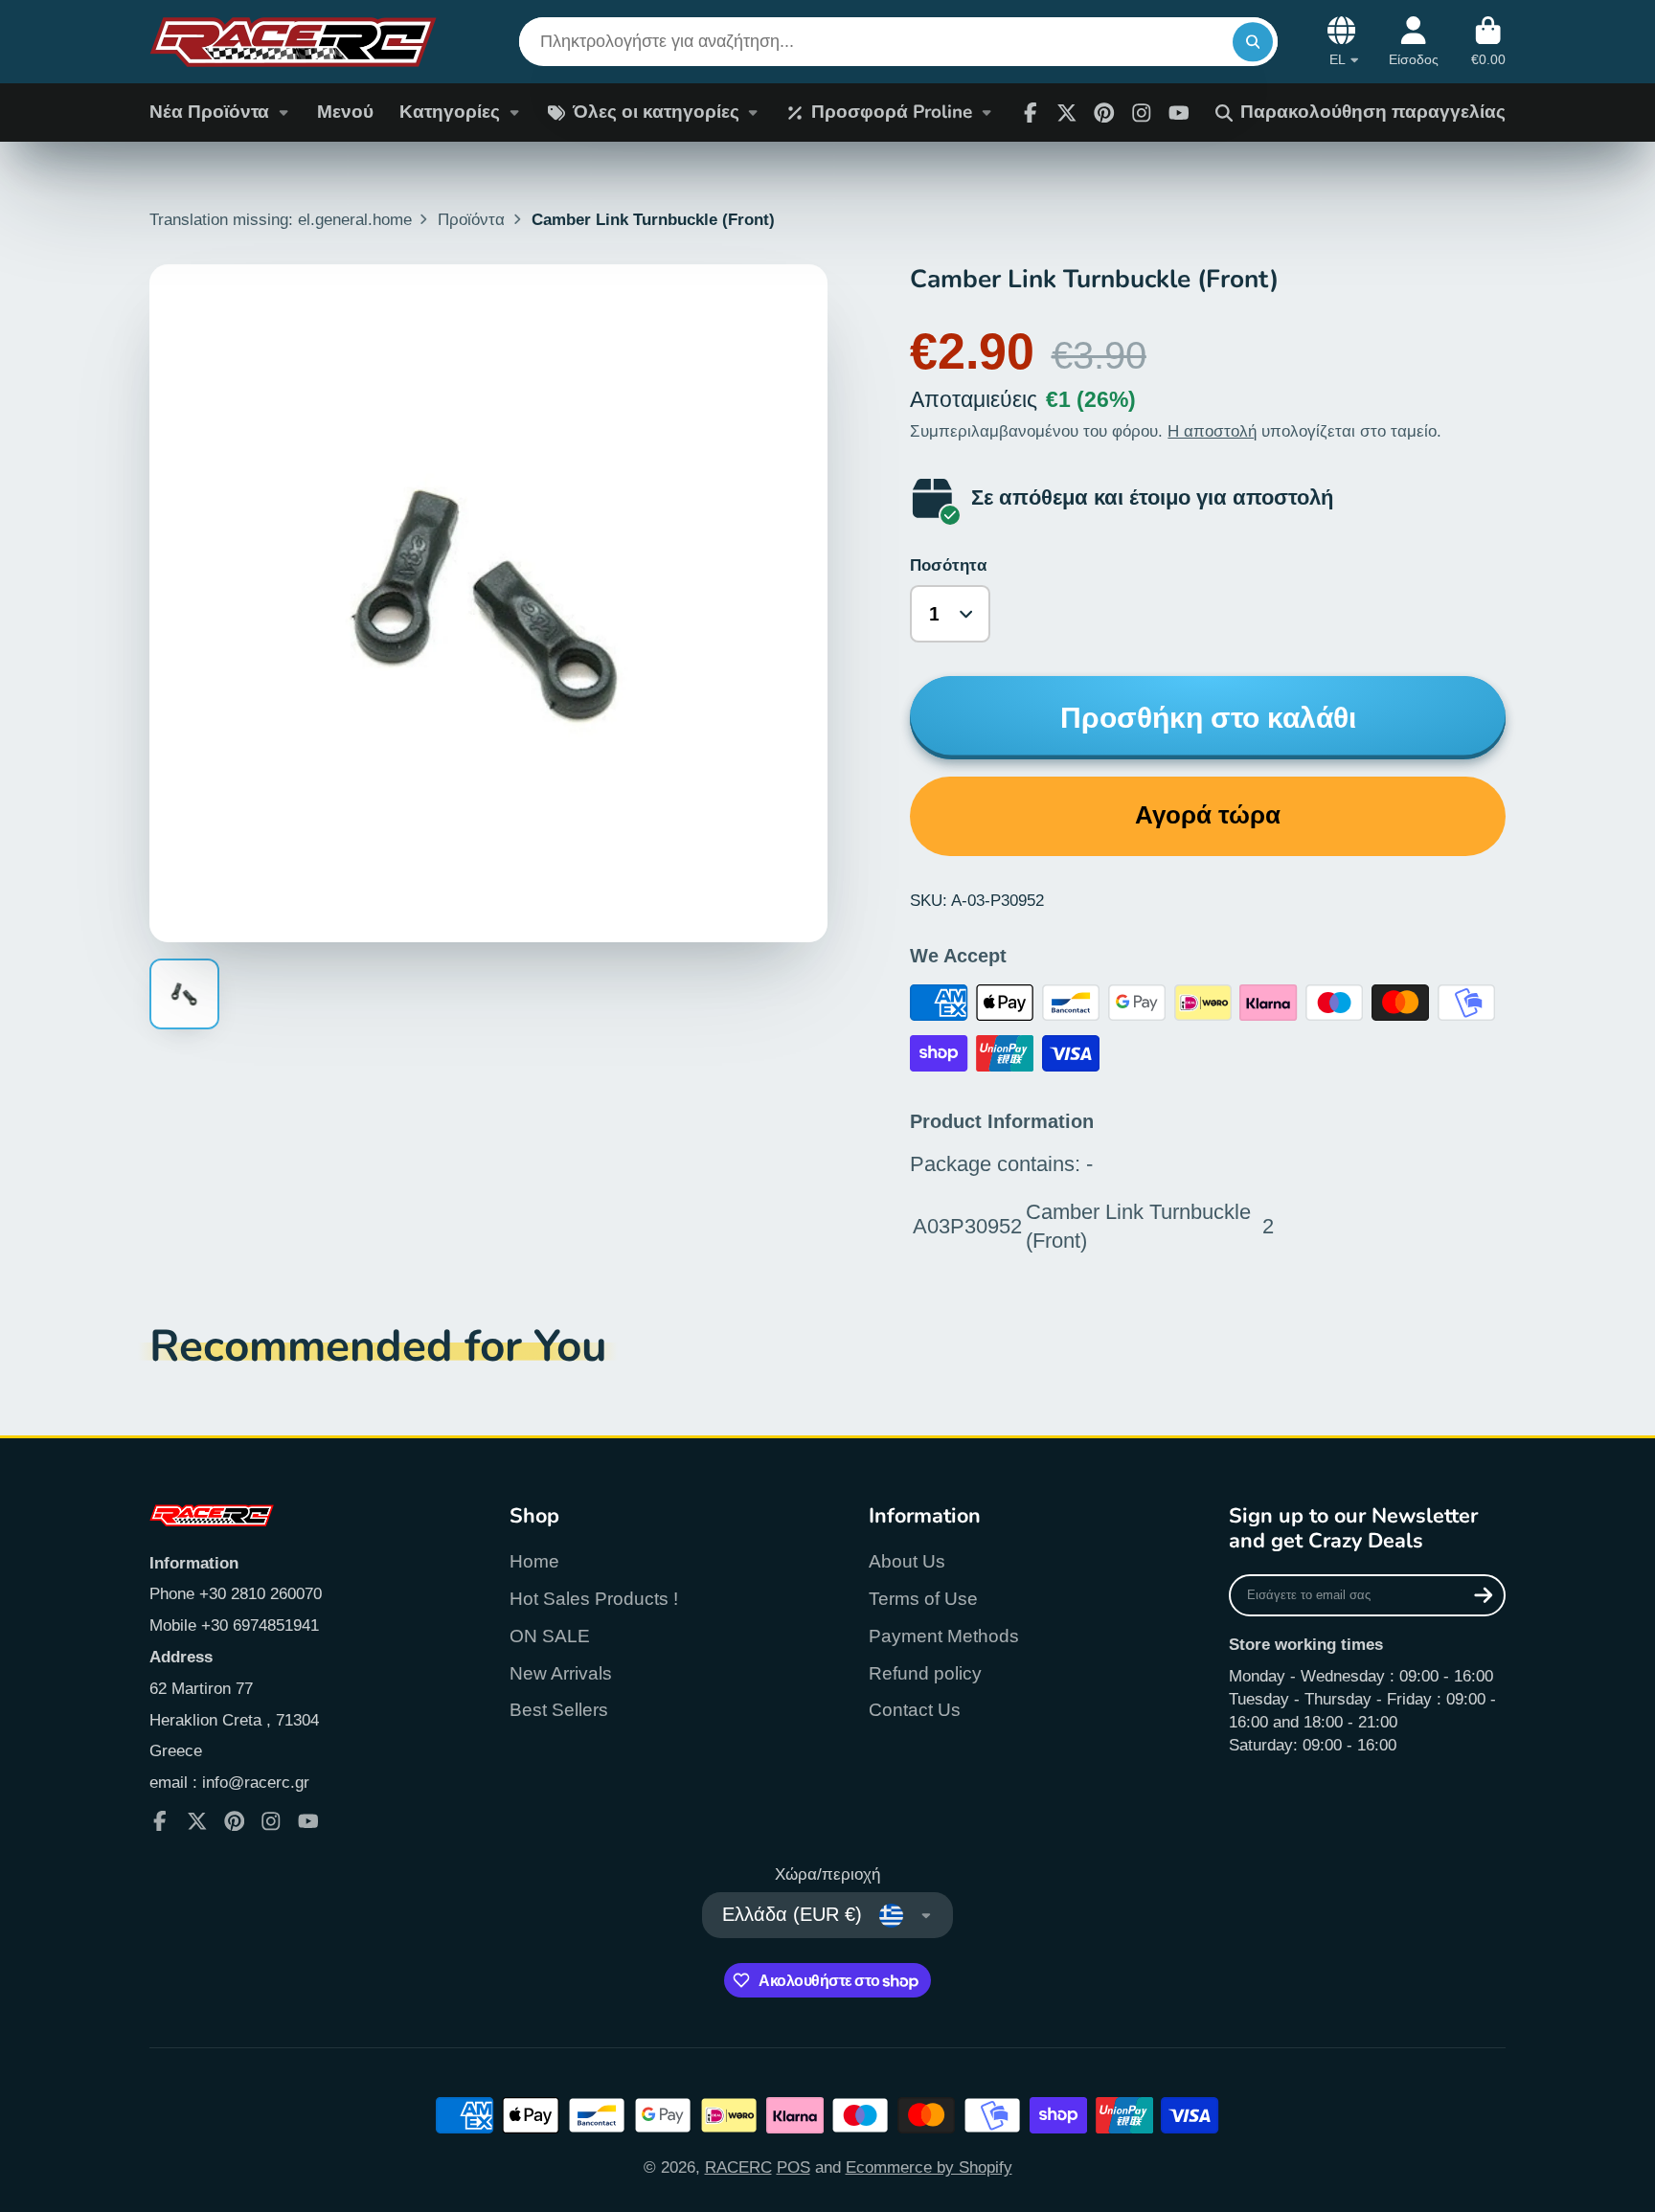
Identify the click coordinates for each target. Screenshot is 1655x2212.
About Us (907, 1561)
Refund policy (925, 1673)
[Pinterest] (1104, 113)
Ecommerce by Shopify (929, 2167)
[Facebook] (1031, 113)
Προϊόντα (471, 219)
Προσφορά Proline (892, 112)
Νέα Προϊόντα (209, 112)
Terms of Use (923, 1599)
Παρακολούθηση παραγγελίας (1373, 112)
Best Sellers (559, 1710)
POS (793, 2167)
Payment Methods (944, 1636)
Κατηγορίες (450, 112)
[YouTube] (308, 1821)
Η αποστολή (1212, 431)
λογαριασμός (1414, 42)
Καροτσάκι (1488, 42)
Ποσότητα (948, 565)
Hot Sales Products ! (594, 1599)
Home (534, 1561)
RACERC (738, 2167)
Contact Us (915, 1710)
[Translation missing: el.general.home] (293, 42)
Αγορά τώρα (1208, 815)
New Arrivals (561, 1673)
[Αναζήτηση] (1252, 42)
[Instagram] (1142, 113)
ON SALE (550, 1636)
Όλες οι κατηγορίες (656, 112)
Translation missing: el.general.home (281, 219)
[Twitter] (1067, 113)
